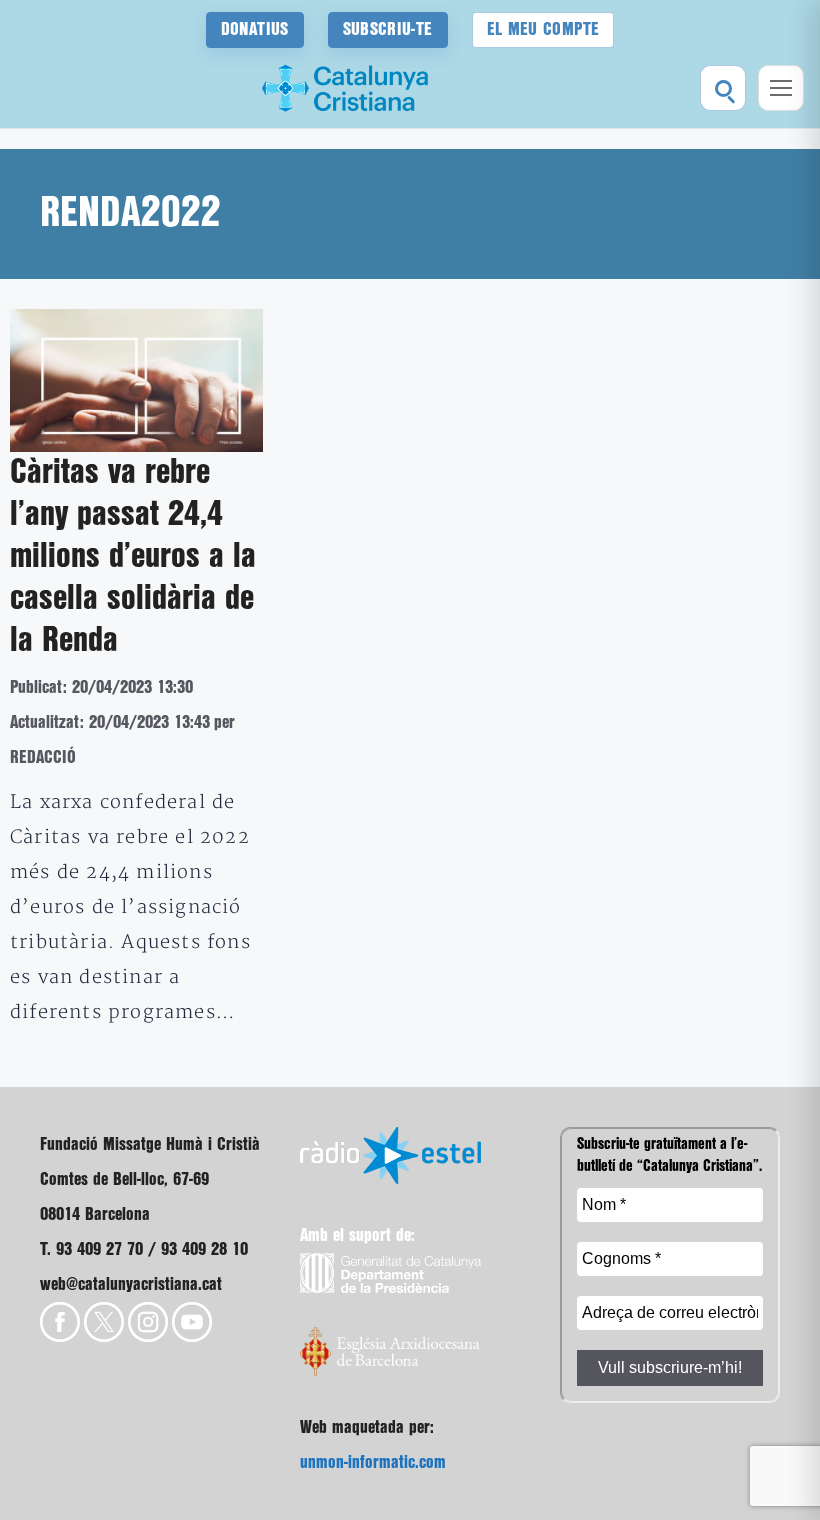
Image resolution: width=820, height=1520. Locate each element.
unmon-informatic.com (373, 1462)
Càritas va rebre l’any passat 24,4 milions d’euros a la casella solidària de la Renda (133, 557)
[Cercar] (723, 88)
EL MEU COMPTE (543, 29)
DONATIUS (255, 29)
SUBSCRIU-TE (388, 29)
